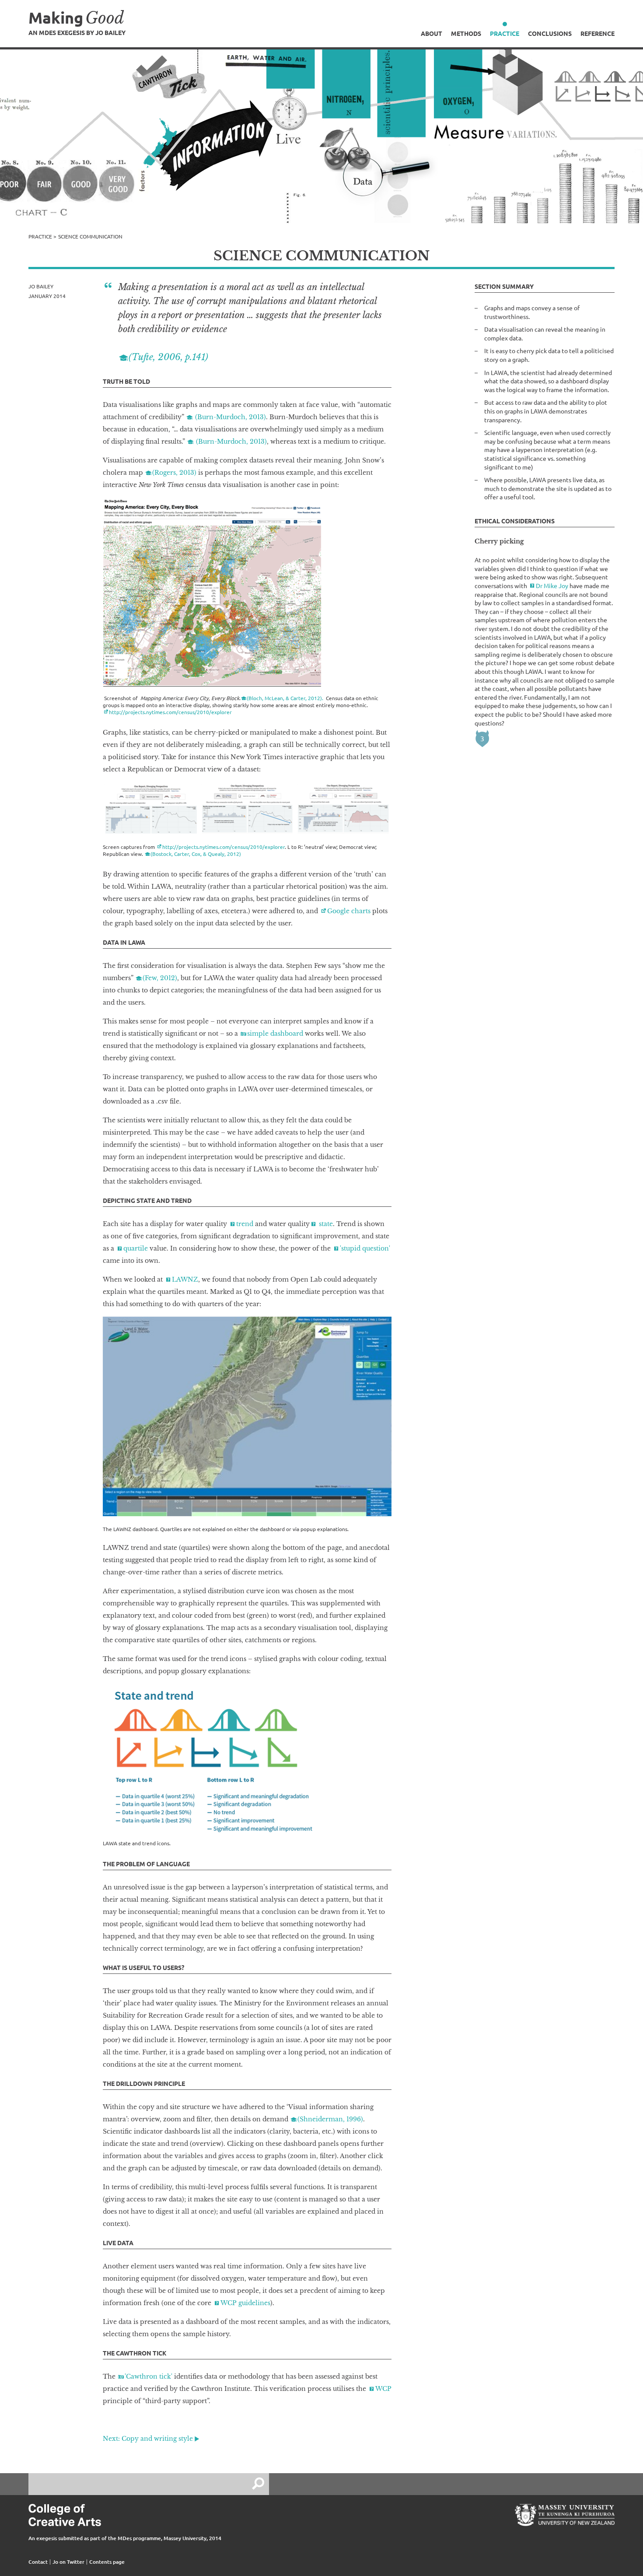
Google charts (349, 911)
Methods (466, 33)
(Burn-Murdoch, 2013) (230, 417)
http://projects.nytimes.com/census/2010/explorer (170, 712)
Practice (505, 33)
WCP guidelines (245, 2303)
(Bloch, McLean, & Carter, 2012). (286, 698)
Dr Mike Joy (552, 585)
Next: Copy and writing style (148, 2439)
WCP (383, 2389)
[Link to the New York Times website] (151, 809)
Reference (598, 33)
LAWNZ (185, 1279)
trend (245, 1224)
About (432, 33)
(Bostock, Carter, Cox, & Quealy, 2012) (196, 854)
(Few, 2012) (160, 978)
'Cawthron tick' (149, 2376)
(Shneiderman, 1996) (330, 2119)
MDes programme (139, 2538)
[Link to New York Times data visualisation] (212, 592)
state (325, 1224)
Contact (38, 2562)
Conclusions (550, 33)
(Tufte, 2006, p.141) (168, 357)
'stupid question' (365, 1248)
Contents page (107, 2562)
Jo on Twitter (68, 2562)
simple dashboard (276, 1034)
